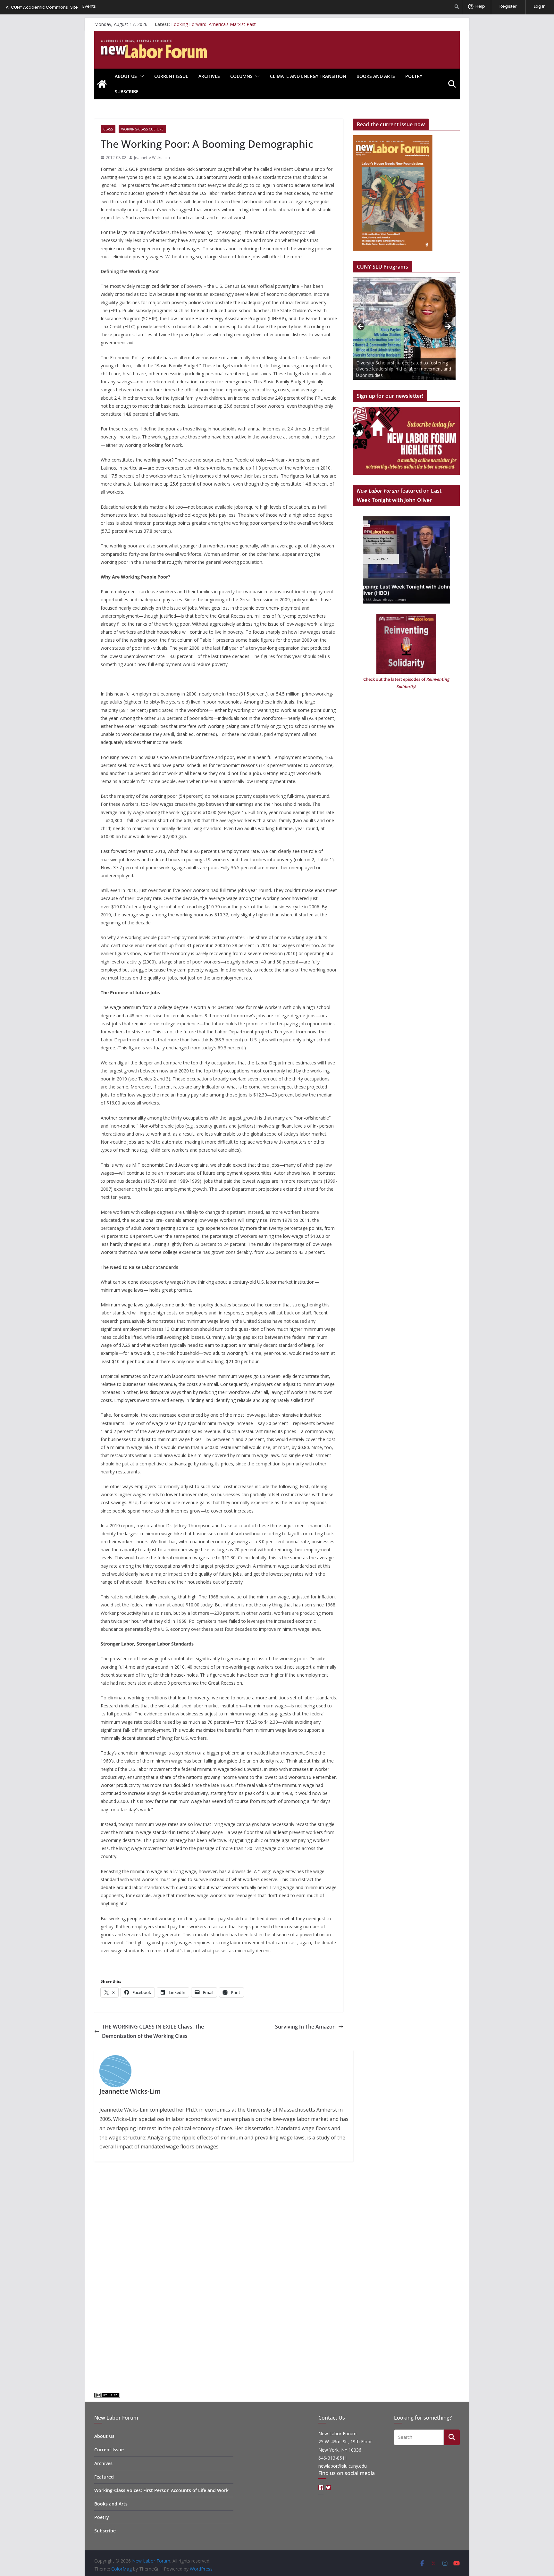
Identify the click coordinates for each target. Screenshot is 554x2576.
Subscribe (127, 92)
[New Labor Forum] (102, 84)
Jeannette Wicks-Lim (152, 158)
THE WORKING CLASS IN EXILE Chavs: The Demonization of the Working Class (153, 2031)
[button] (140, 76)
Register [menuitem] (508, 6)
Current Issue (171, 76)
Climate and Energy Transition (308, 76)
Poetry (414, 76)
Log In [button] (540, 6)
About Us (126, 76)
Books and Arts (376, 76)
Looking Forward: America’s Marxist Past (214, 24)
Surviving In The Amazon (305, 2027)
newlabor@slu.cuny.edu (343, 2466)
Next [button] (448, 327)
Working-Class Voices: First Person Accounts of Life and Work (161, 2490)
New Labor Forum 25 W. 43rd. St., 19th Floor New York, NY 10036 (345, 2442)
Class (108, 129)
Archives (209, 76)
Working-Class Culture (142, 129)
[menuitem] (457, 7)
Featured (104, 2477)
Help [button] (480, 6)
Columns (241, 76)
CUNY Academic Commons (39, 7)
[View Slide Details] (404, 329)
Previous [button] (361, 327)
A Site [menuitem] (42, 7)
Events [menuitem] (89, 6)
